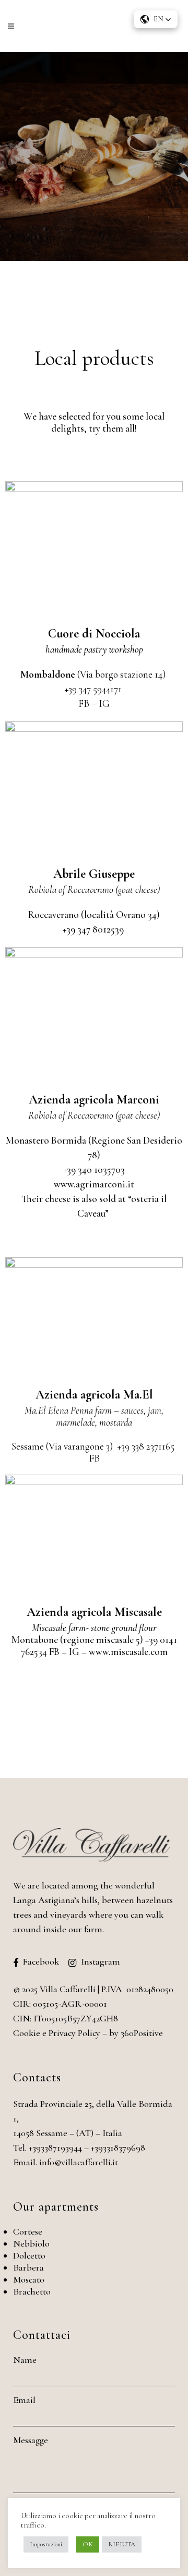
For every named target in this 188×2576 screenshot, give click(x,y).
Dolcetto (29, 2255)
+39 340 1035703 (94, 1169)
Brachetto (32, 2291)
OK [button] (88, 2544)
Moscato (29, 2279)
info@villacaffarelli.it (79, 2162)
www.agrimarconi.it (94, 1184)
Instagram (101, 1961)
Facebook (41, 1961)
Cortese (28, 2231)
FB (84, 703)
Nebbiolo (31, 2243)
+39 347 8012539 (94, 929)
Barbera (28, 2267)
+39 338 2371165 (146, 1446)
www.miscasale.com (128, 1652)
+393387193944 (55, 2148)
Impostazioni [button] (46, 2544)
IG (104, 703)
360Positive (142, 2033)
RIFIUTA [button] (122, 2544)
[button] (156, 19)
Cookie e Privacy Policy (57, 2033)
